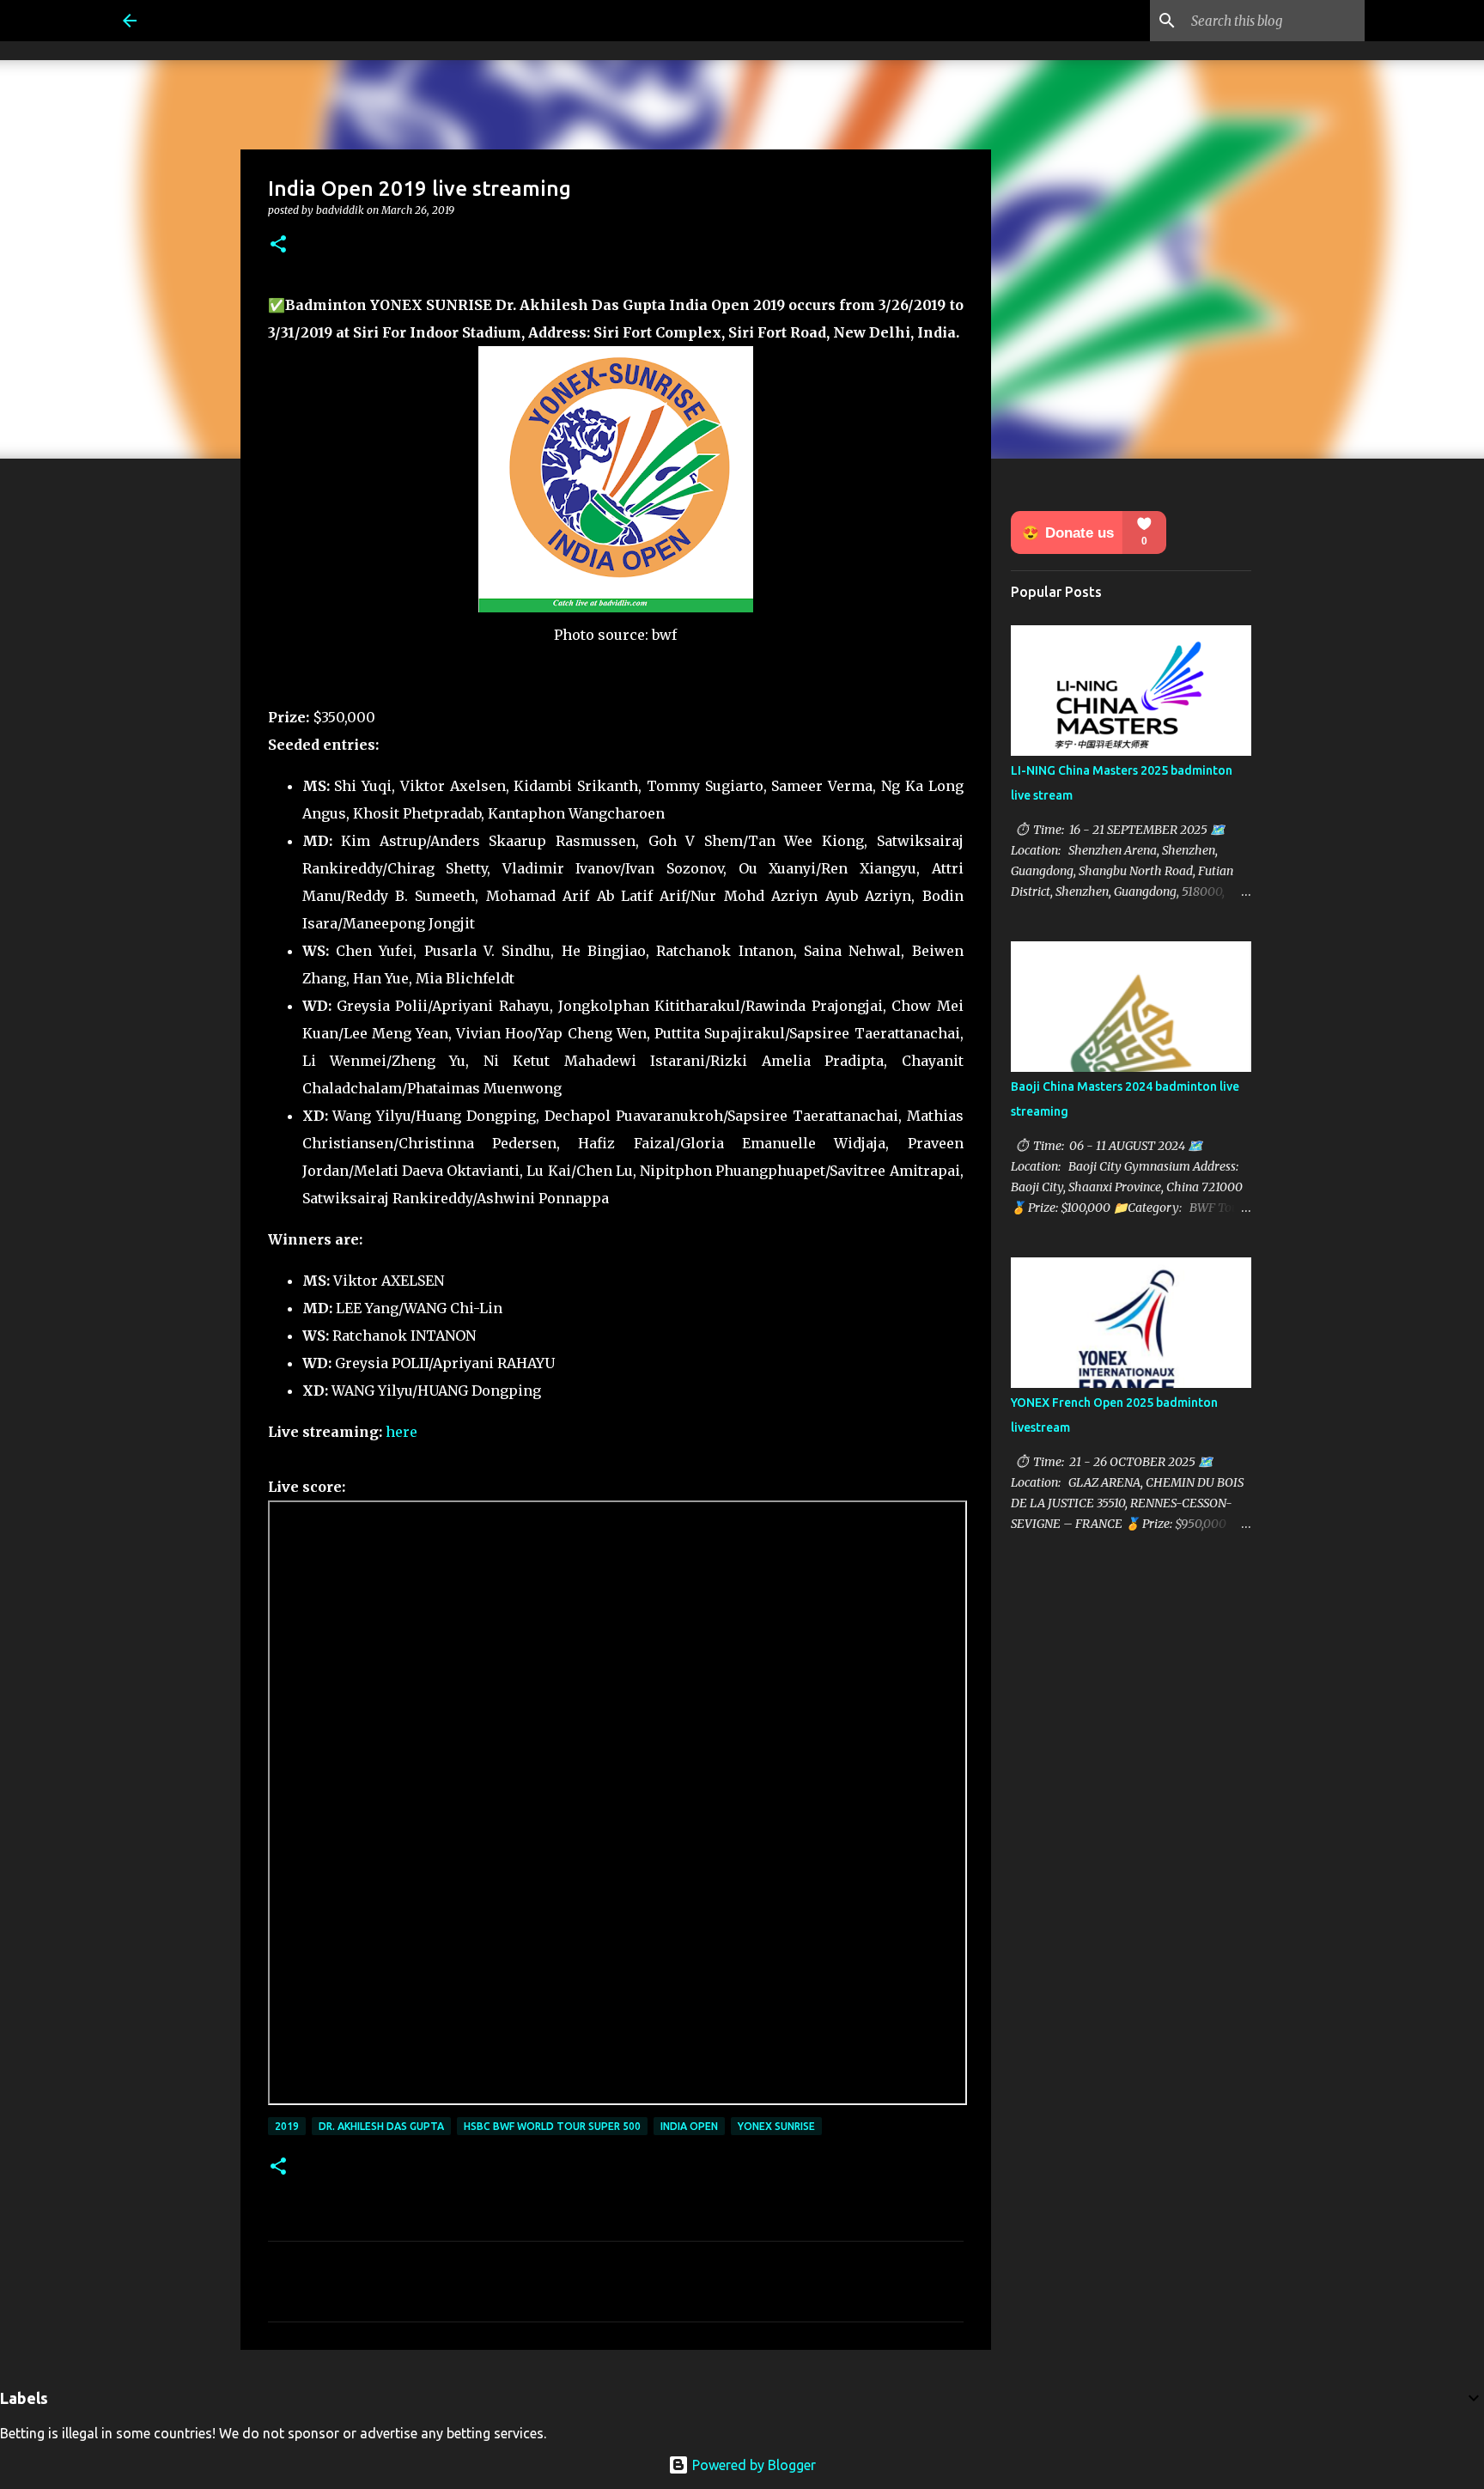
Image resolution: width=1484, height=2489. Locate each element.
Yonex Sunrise (776, 2126)
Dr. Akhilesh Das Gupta (381, 2126)
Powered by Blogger (752, 2465)
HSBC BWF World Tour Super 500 (552, 2126)
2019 (287, 2126)
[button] (278, 245)
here (401, 1432)
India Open (689, 2126)
